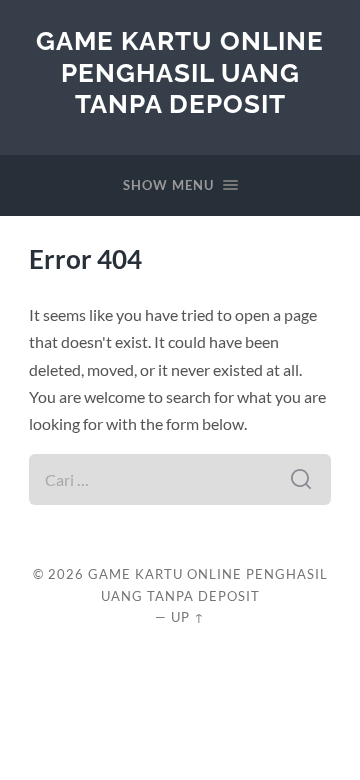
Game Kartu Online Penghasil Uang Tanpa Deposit (180, 72)
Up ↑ (188, 617)
